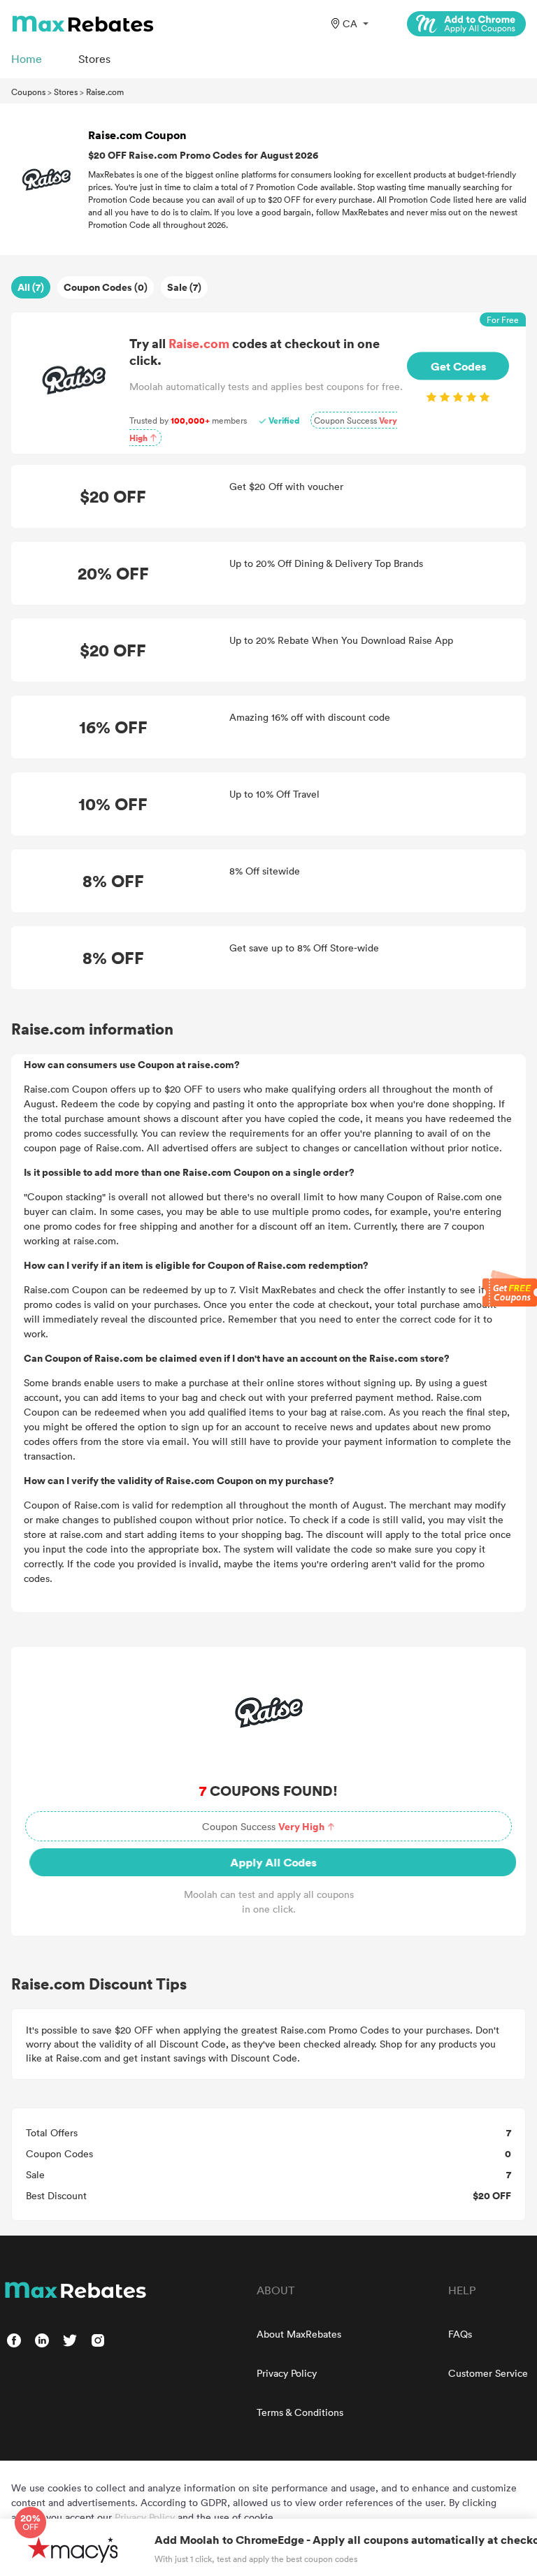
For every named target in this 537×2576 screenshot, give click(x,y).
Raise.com (105, 92)
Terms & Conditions (300, 2412)
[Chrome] (466, 24)
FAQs (460, 2334)
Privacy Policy (287, 2373)
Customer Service (488, 2373)
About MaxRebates (299, 2334)
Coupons (28, 92)
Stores (66, 92)
